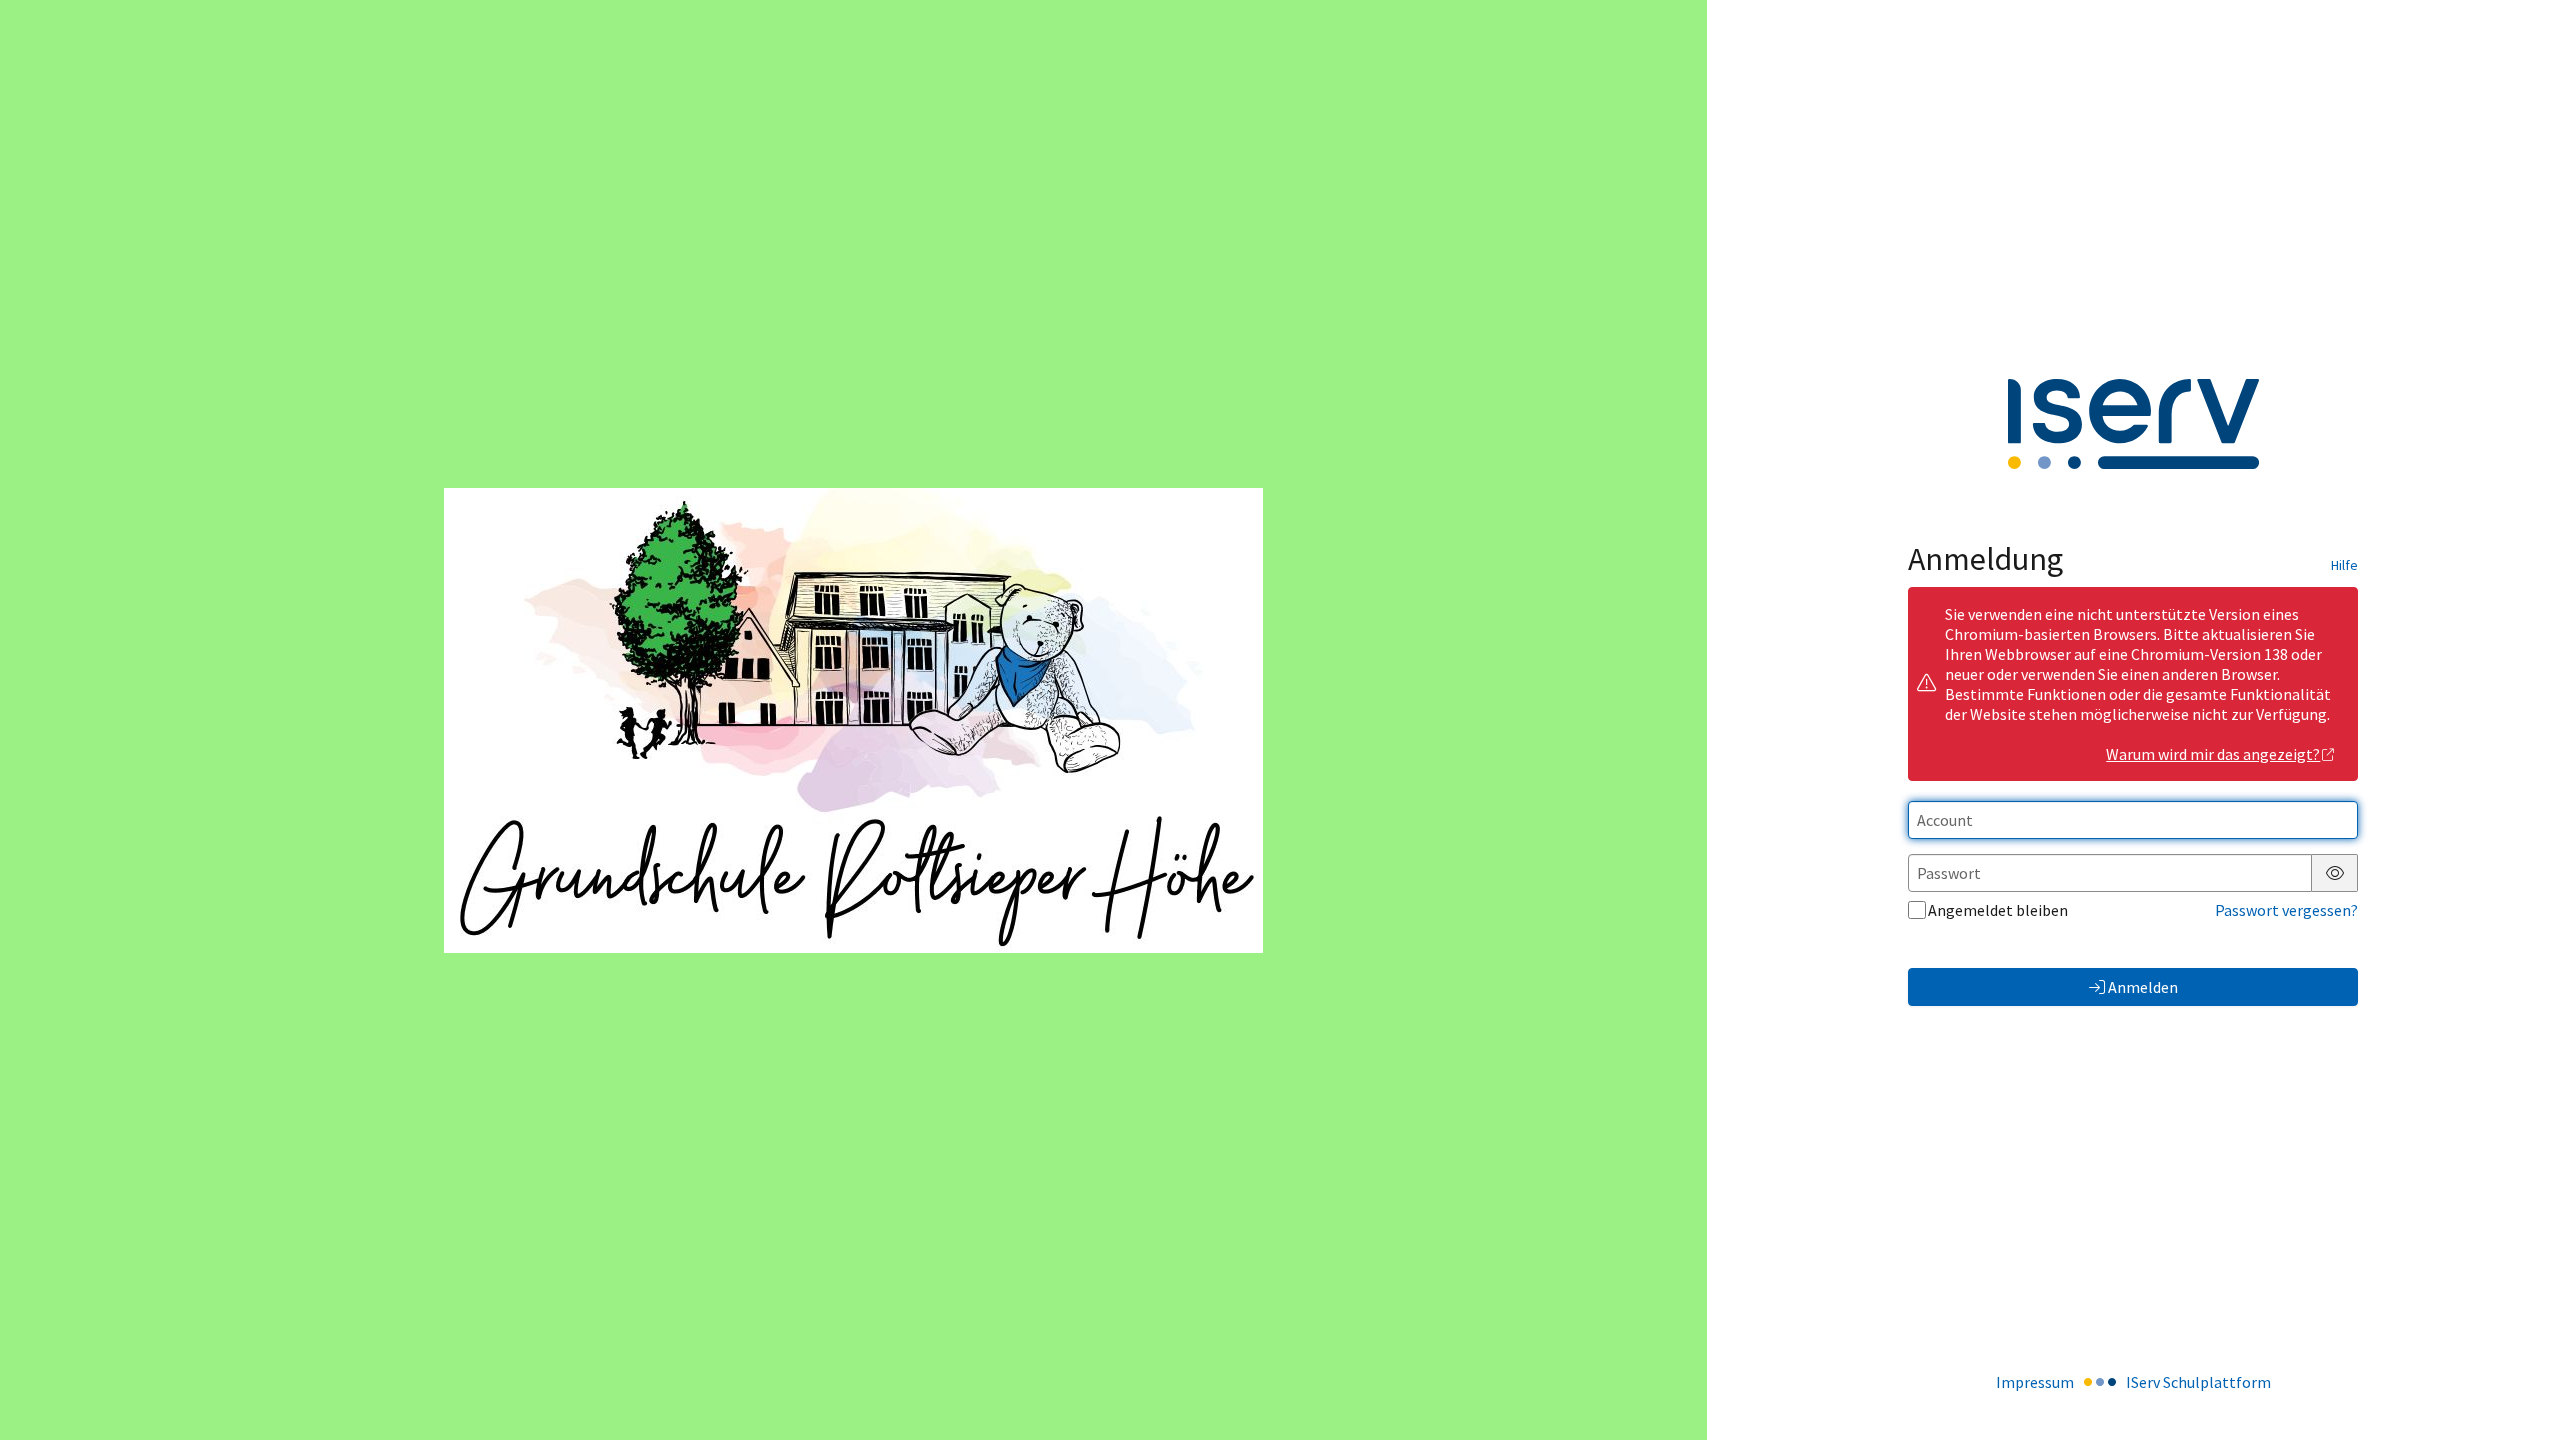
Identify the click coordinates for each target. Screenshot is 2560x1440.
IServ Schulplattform (2198, 1382)
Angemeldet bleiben (1998, 910)
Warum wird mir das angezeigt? (2213, 754)
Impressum (2035, 1382)
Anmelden (2143, 987)
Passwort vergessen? (2286, 910)
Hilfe (2344, 565)
